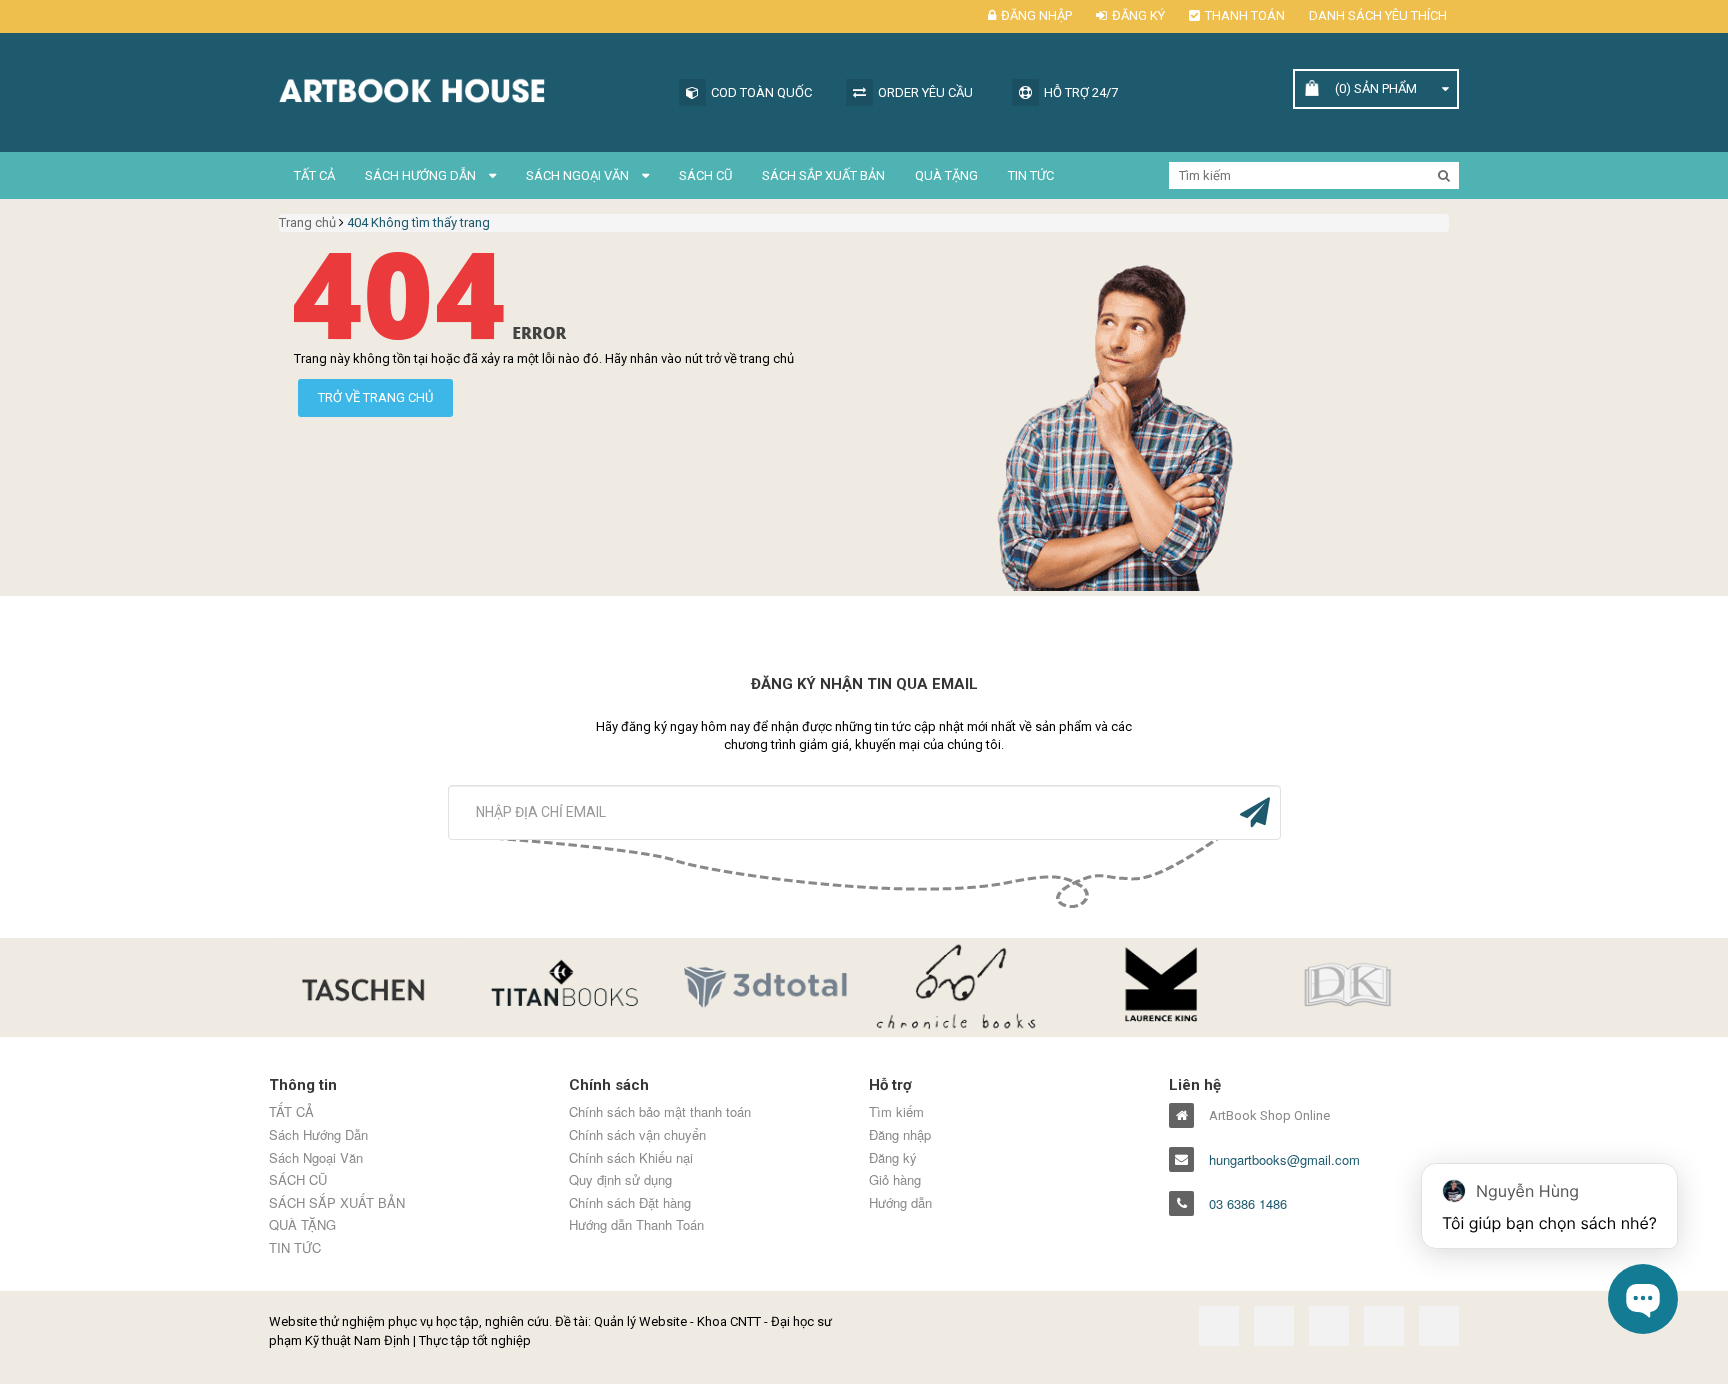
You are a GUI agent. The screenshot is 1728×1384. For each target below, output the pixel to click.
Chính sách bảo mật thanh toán (660, 1112)
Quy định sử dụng (620, 1180)
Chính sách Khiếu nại (631, 1158)
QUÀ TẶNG (946, 175)
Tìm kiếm (896, 1112)
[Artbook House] (464, 88)
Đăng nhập (1036, 15)
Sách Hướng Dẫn (422, 175)
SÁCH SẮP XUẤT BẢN (823, 175)
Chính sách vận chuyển (637, 1135)
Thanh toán (1245, 15)
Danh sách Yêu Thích (1378, 15)
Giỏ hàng (895, 1180)
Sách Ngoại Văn (579, 175)
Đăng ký (1138, 15)
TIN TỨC (1031, 175)
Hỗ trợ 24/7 (1081, 92)
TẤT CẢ (314, 175)
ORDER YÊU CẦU (925, 92)
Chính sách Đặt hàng (630, 1203)
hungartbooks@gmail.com (1284, 1160)
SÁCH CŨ (705, 175)
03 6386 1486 (1248, 1204)
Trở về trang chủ (375, 397)
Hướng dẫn (900, 1203)
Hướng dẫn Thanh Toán (636, 1225)
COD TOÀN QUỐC (761, 92)
